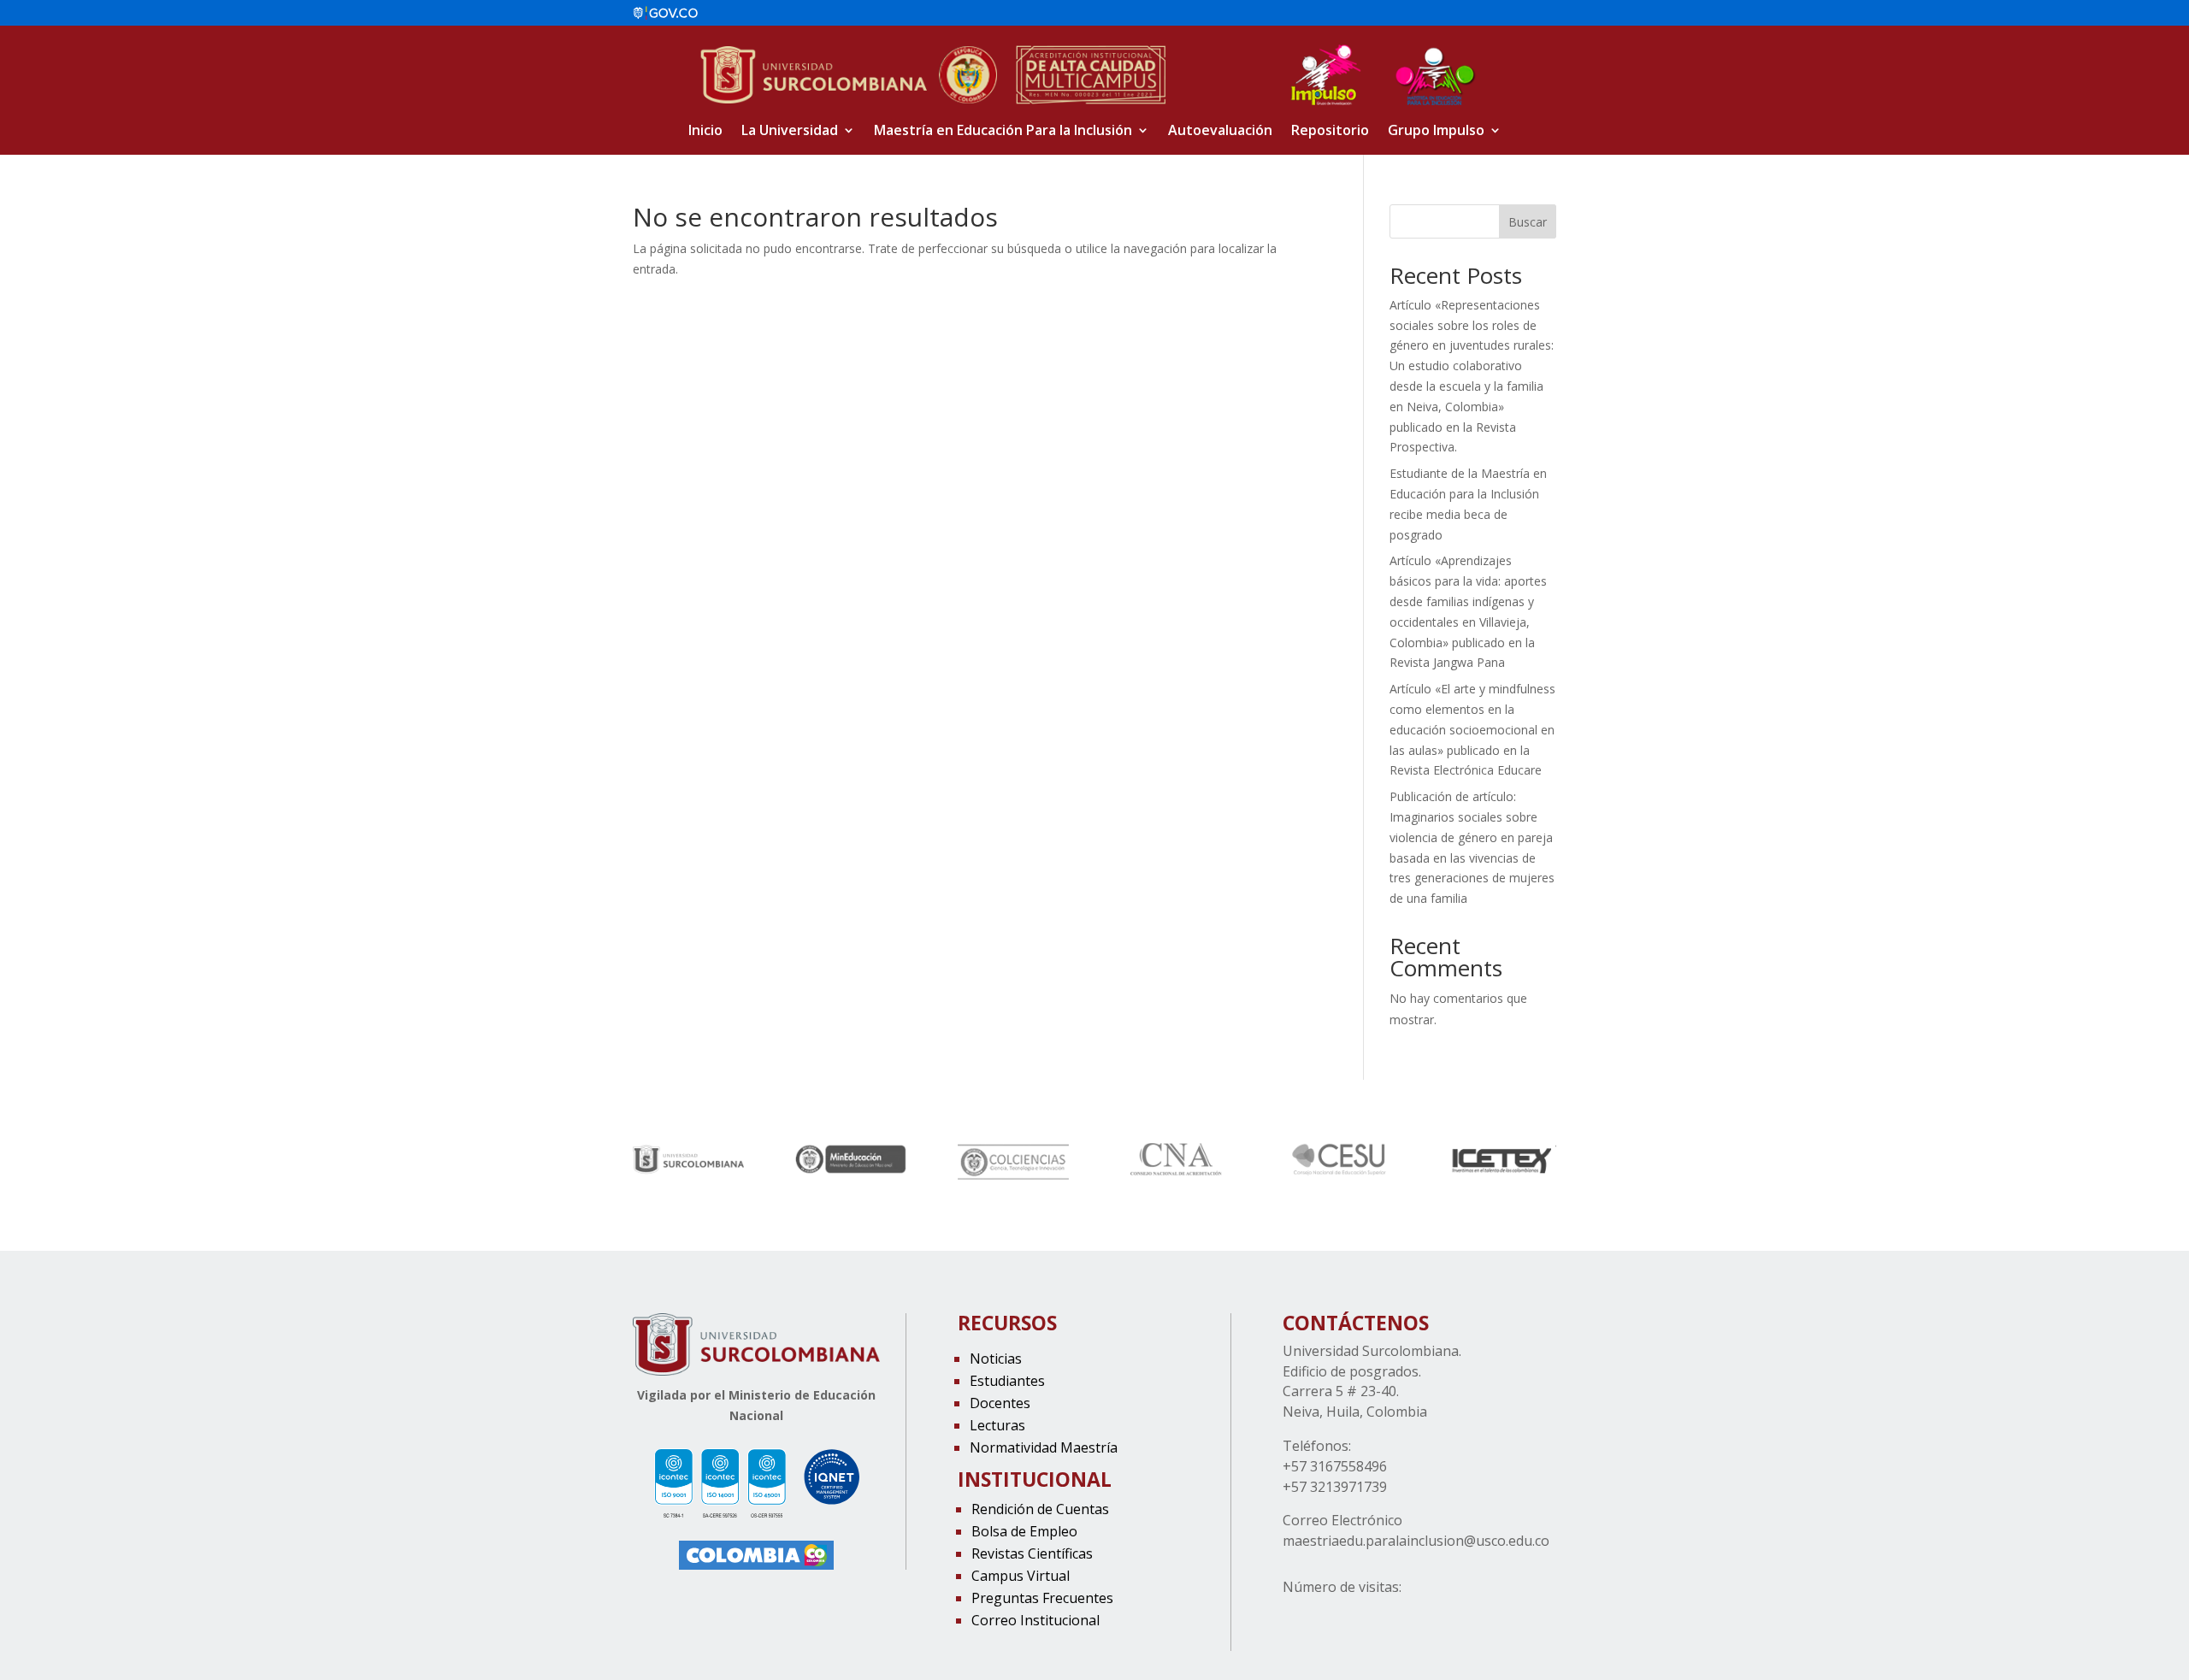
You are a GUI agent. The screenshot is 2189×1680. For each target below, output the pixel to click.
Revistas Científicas (1032, 1553)
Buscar (1528, 222)
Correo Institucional (1035, 1620)
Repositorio (1330, 132)
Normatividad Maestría (1044, 1447)
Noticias (996, 1359)
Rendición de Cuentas (1040, 1509)
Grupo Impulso (1436, 132)
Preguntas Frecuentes (1042, 1598)
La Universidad (790, 132)
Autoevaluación (1220, 132)
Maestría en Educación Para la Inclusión (1003, 132)
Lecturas (997, 1425)
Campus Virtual (1021, 1576)
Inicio (705, 132)
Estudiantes (1007, 1381)
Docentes (1000, 1403)
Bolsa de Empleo (1024, 1531)
